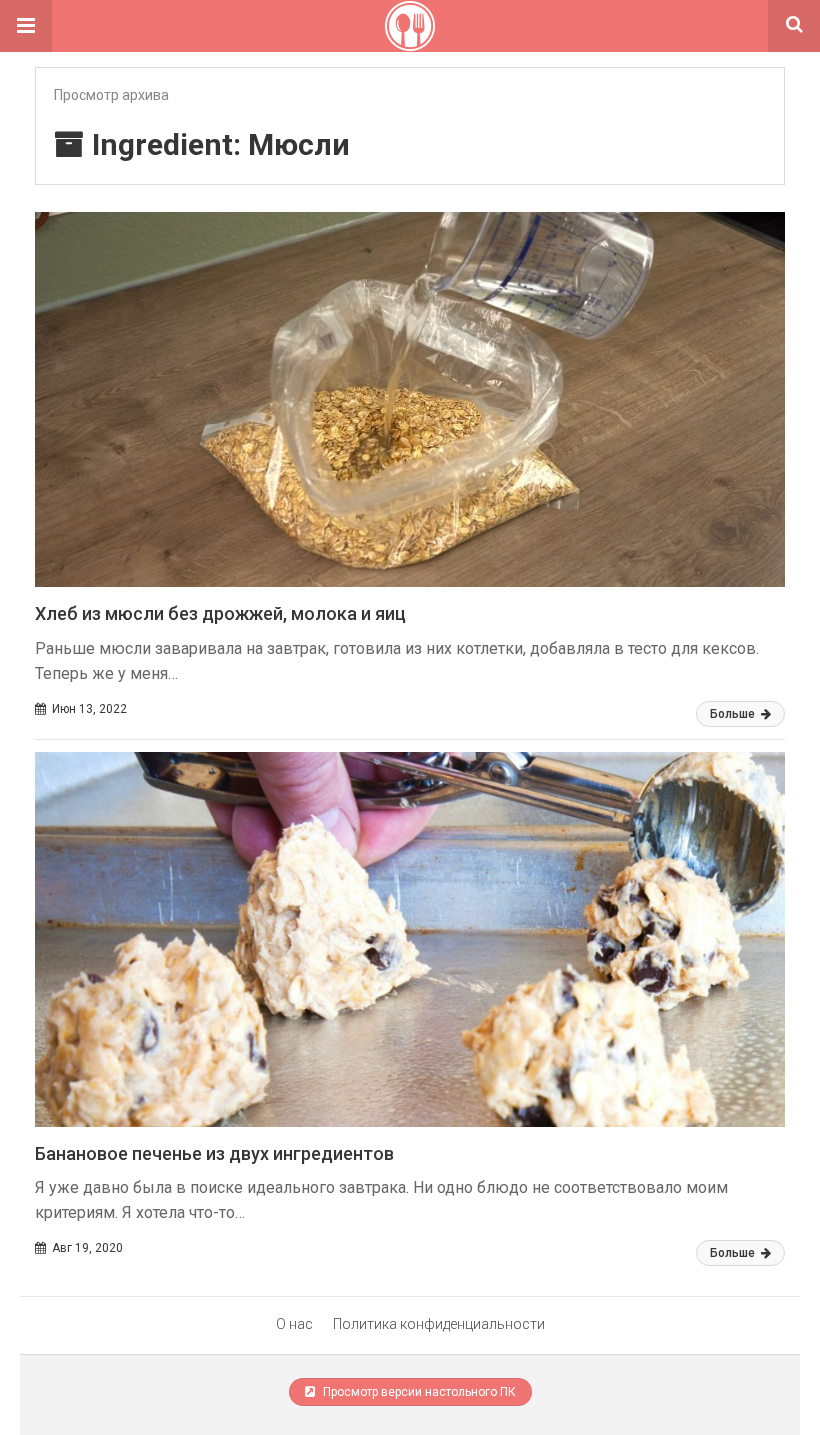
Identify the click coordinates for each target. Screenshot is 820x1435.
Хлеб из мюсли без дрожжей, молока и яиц (220, 613)
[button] (26, 26)
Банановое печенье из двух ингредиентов (214, 1153)
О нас (294, 1324)
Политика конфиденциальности (439, 1324)
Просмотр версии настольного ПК (418, 1392)
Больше (734, 714)
